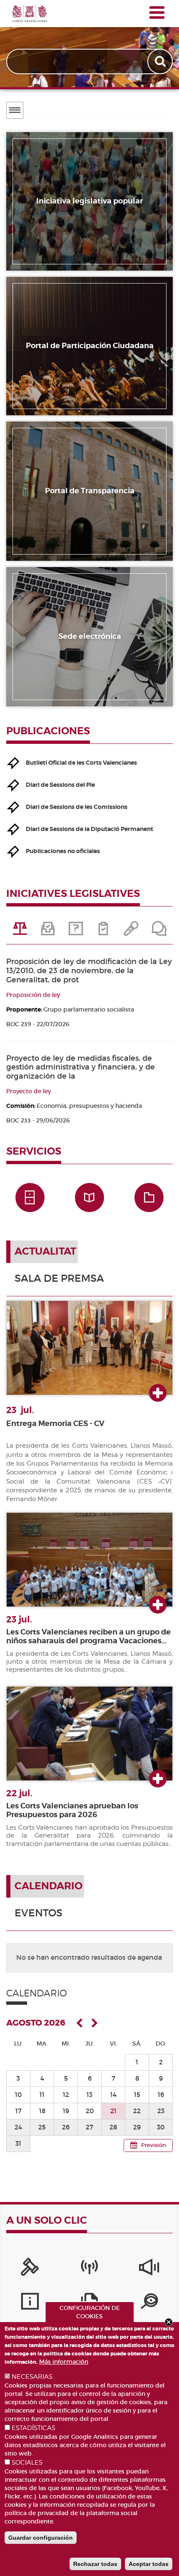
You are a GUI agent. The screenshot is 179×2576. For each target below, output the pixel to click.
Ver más (158, 1393)
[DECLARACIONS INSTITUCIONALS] (131, 931)
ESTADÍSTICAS (34, 2428)
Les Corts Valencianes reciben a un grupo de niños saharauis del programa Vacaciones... (88, 1636)
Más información (64, 2362)
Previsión (154, 2145)
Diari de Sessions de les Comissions (77, 807)
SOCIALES (27, 2463)
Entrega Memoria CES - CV (55, 1424)
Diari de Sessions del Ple (60, 785)
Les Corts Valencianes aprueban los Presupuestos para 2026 (72, 1810)
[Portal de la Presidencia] (30, 2269)
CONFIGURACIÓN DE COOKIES (90, 2312)
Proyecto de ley (29, 1091)
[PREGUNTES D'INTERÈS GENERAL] (76, 931)
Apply (161, 62)
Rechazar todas (95, 2564)
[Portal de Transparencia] (149, 2303)
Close (169, 2322)
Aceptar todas (149, 2564)
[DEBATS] (159, 931)
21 (113, 2111)
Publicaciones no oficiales (63, 851)
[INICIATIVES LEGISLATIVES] (20, 931)
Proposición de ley (33, 995)
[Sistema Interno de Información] (149, 2269)
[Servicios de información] (30, 2303)
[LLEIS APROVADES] (48, 931)
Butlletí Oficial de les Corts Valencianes (81, 763)
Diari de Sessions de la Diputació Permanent (89, 829)
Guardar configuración (41, 2538)
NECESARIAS (32, 2377)
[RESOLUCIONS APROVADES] (103, 931)
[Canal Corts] (89, 2269)
